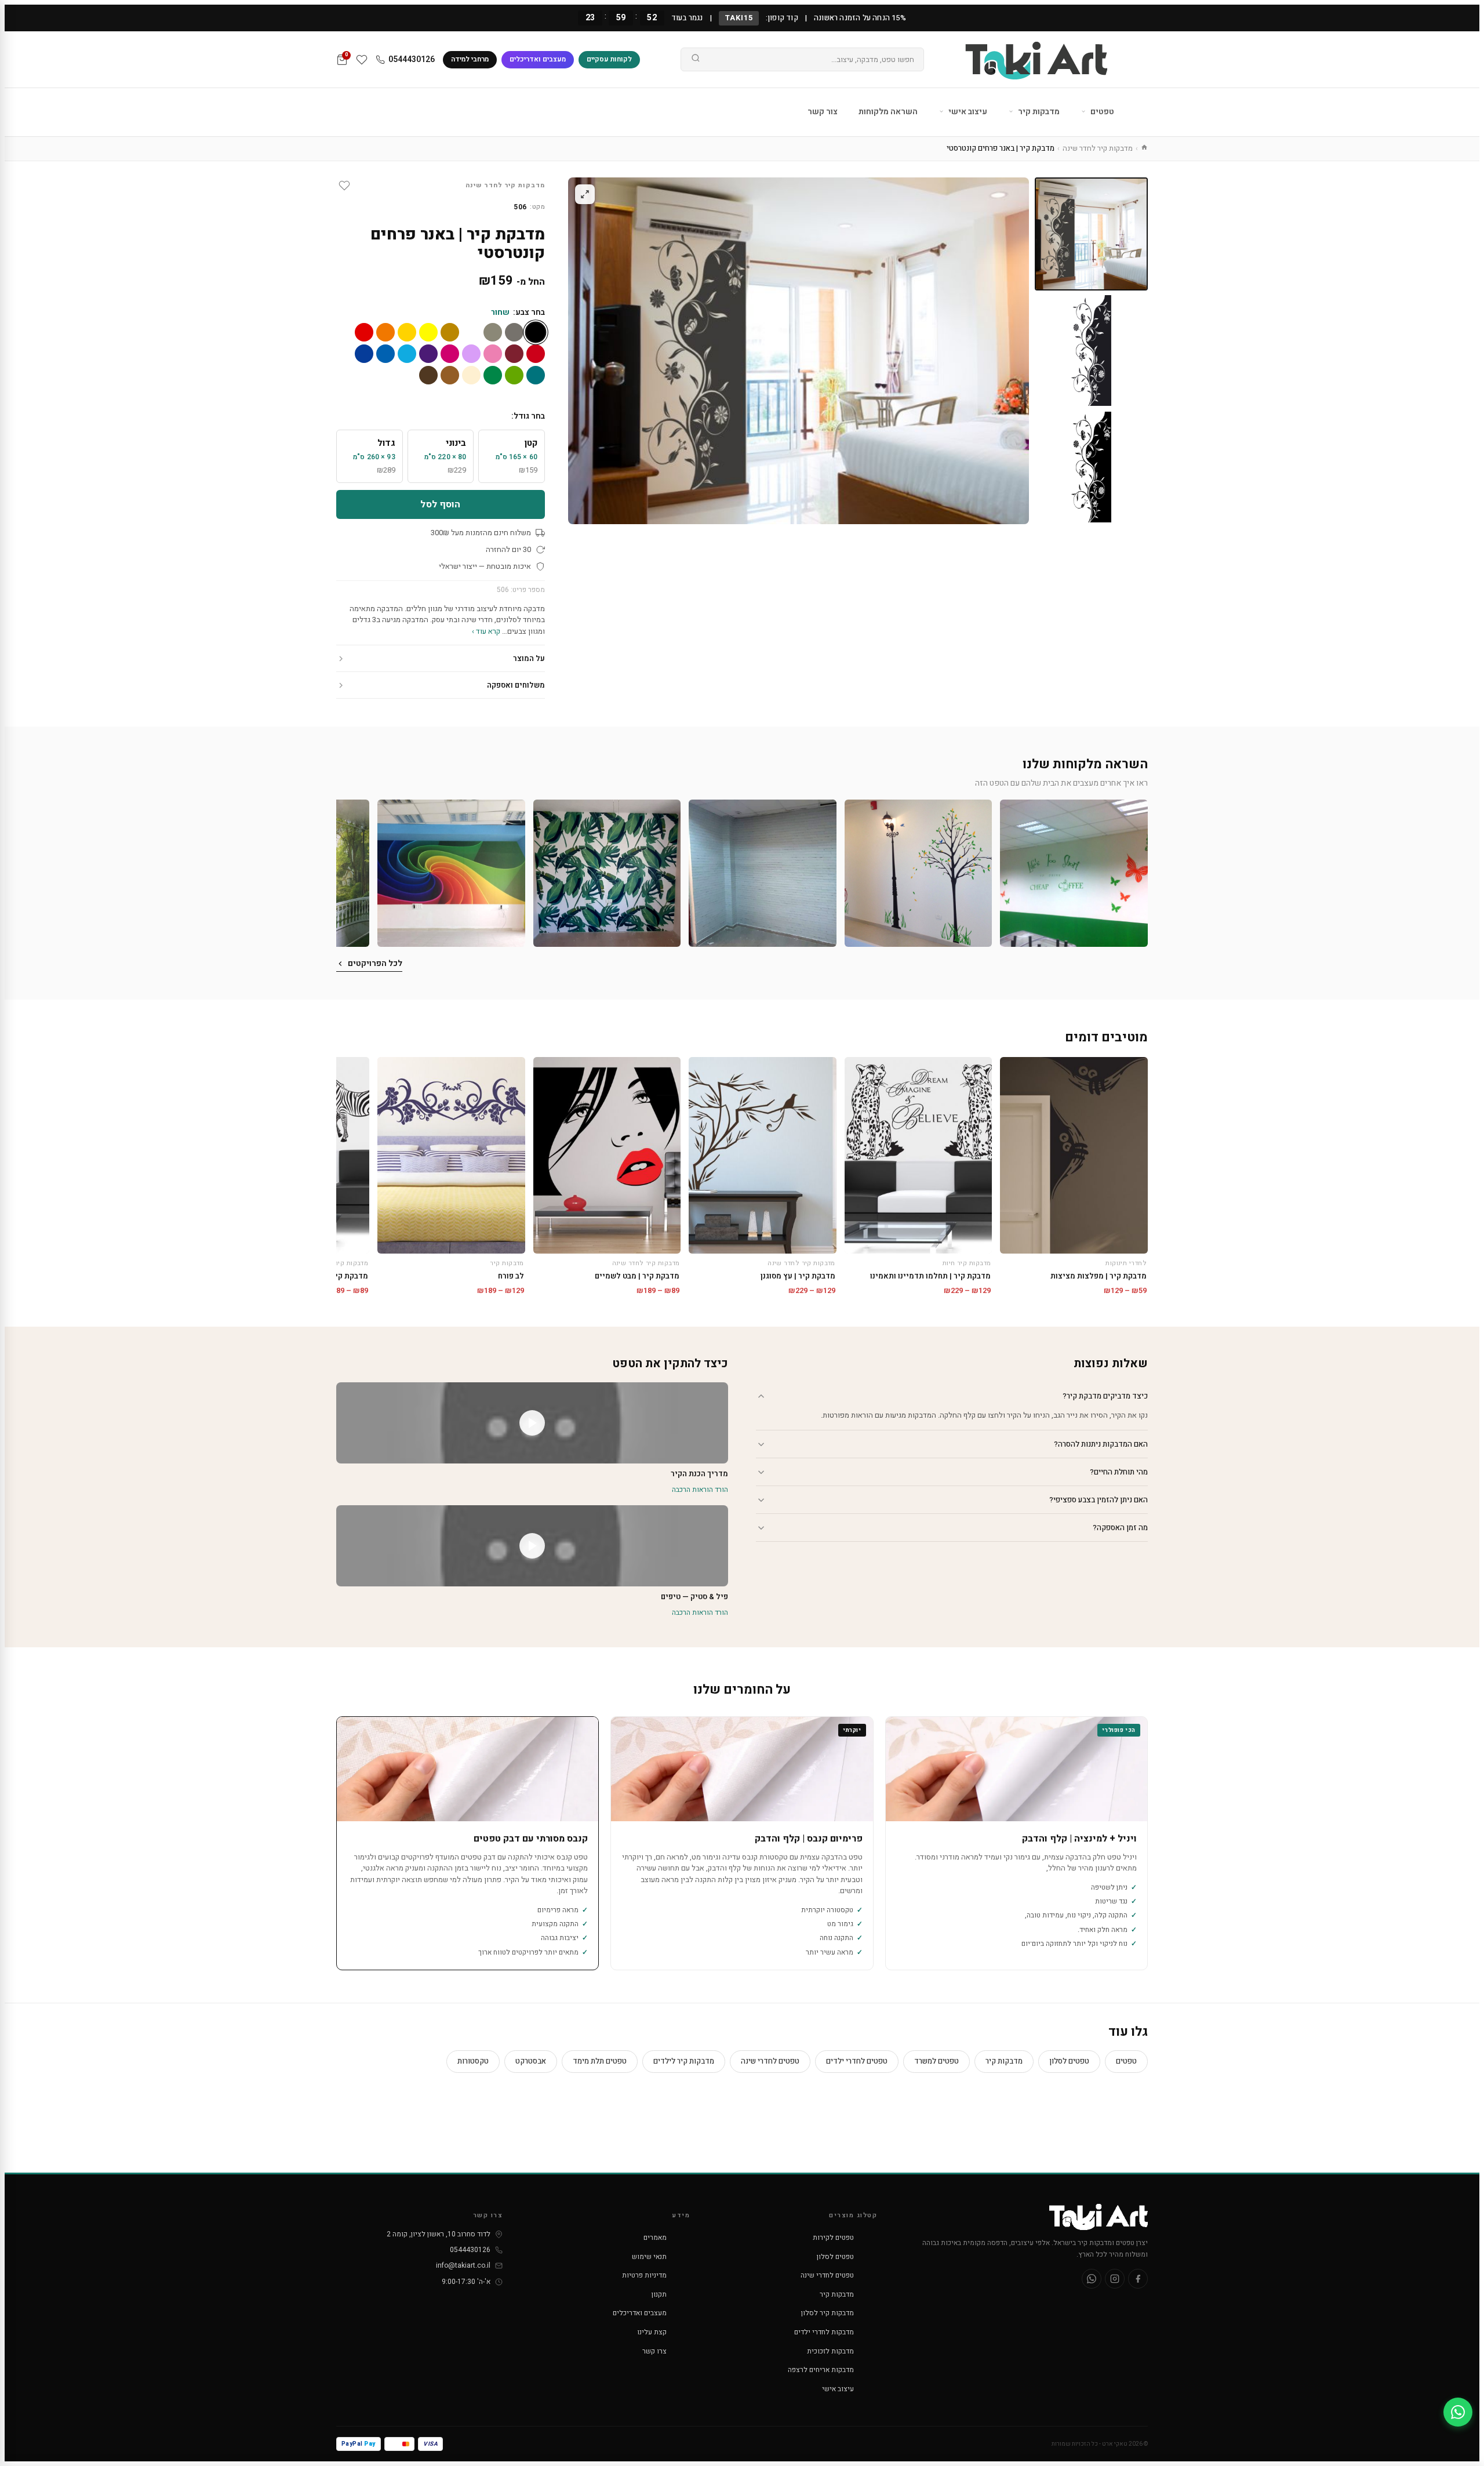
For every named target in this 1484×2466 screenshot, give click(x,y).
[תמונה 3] (1091, 467)
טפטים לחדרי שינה (770, 2061)
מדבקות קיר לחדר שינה (1098, 148)
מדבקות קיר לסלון (828, 2313)
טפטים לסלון (1069, 2061)
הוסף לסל (440, 504)
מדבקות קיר (1038, 112)
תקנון (659, 2294)
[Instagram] (1115, 2279)
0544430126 (412, 59)
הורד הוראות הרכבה (700, 1490)
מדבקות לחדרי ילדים (824, 2332)
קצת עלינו (652, 2332)
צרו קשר (654, 2351)
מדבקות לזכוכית (830, 2351)
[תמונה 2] (1091, 351)
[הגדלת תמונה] (585, 194)
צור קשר (823, 112)
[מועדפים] (362, 60)
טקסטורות (473, 2061)
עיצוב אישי (967, 112)
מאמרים (655, 2238)
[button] (1074, 874)
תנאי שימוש (649, 2257)
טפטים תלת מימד (600, 2061)
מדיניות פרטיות (644, 2275)
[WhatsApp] (1092, 2279)
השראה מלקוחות (888, 112)
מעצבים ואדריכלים (538, 59)
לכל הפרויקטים (375, 963)
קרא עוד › (486, 631)
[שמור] (344, 186)
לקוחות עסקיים (609, 59)
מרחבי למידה (470, 59)
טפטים (1101, 112)
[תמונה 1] (1091, 234)
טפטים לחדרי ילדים (857, 2061)
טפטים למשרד (936, 2061)
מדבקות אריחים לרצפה (821, 2370)
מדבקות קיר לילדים (684, 2061)
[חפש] (696, 60)
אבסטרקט (531, 2061)
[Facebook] (1138, 2279)
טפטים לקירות (833, 2238)
